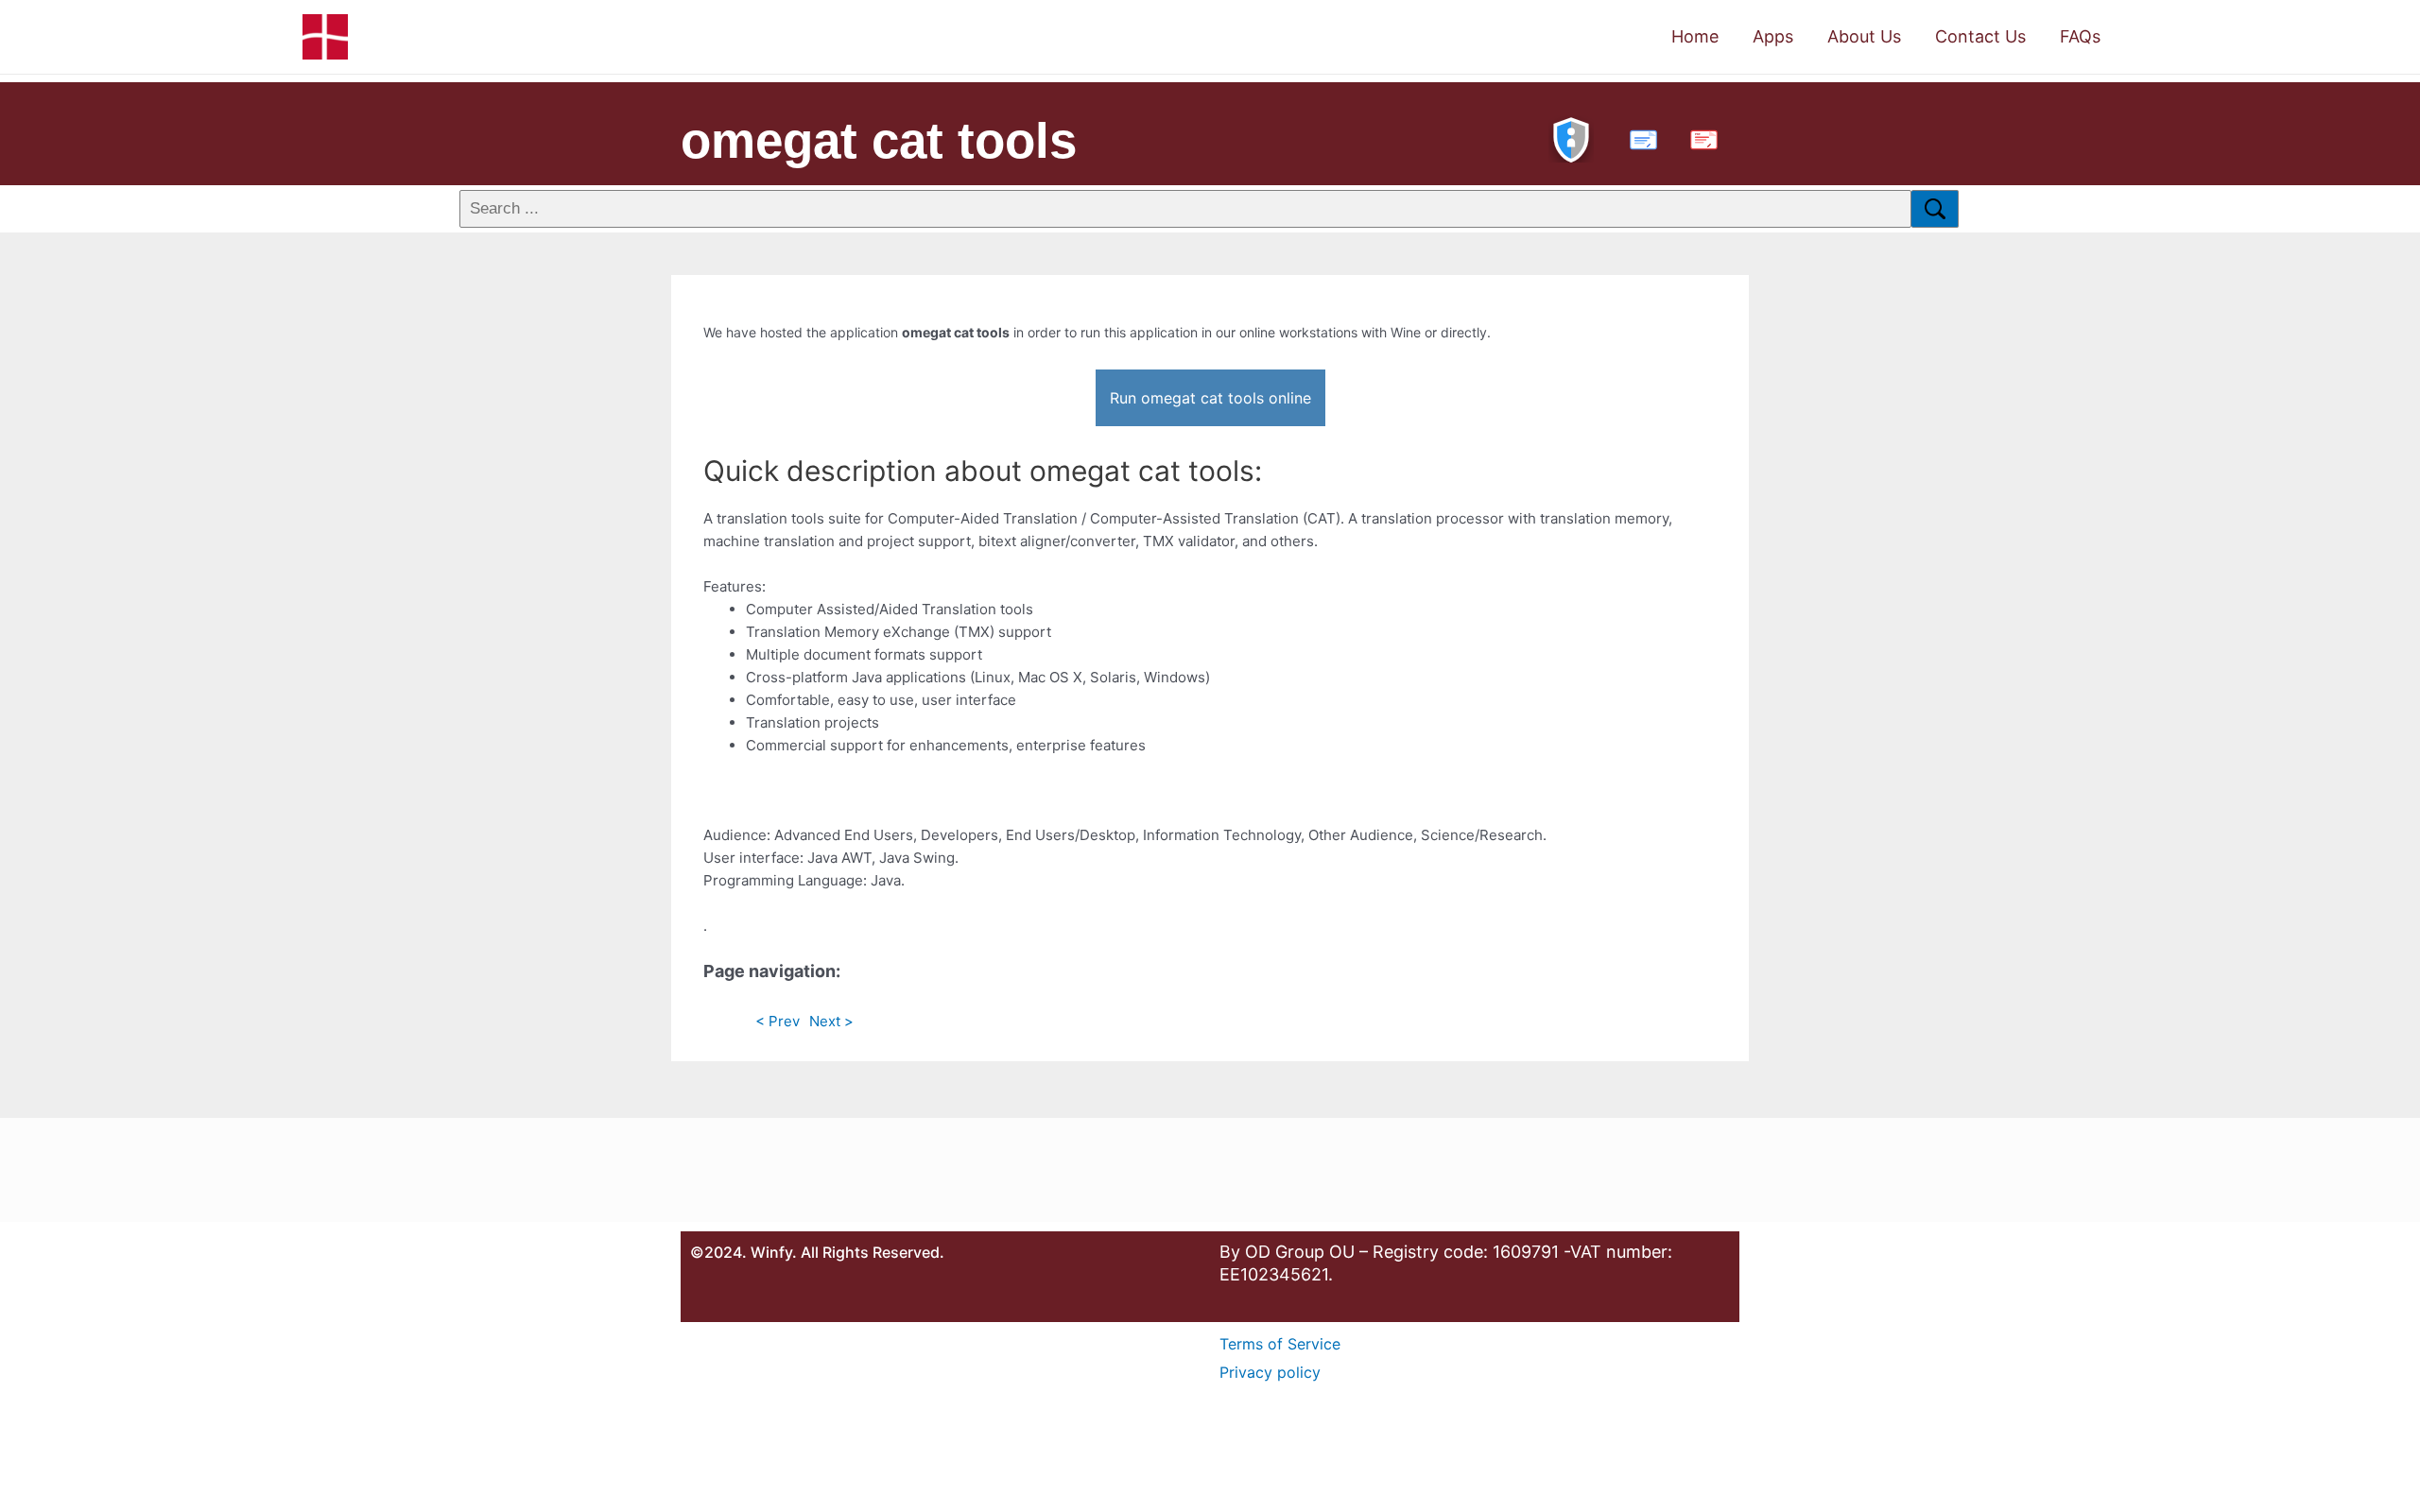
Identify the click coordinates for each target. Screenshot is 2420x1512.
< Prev (778, 1021)
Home (1695, 36)
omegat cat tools (879, 140)
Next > (831, 1021)
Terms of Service (1280, 1344)
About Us (1864, 36)
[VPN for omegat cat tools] (1571, 137)
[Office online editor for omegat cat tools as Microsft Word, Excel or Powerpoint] (1639, 137)
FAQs (2080, 36)
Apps (1773, 36)
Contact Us (1980, 36)
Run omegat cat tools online (1210, 398)
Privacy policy (1270, 1372)
